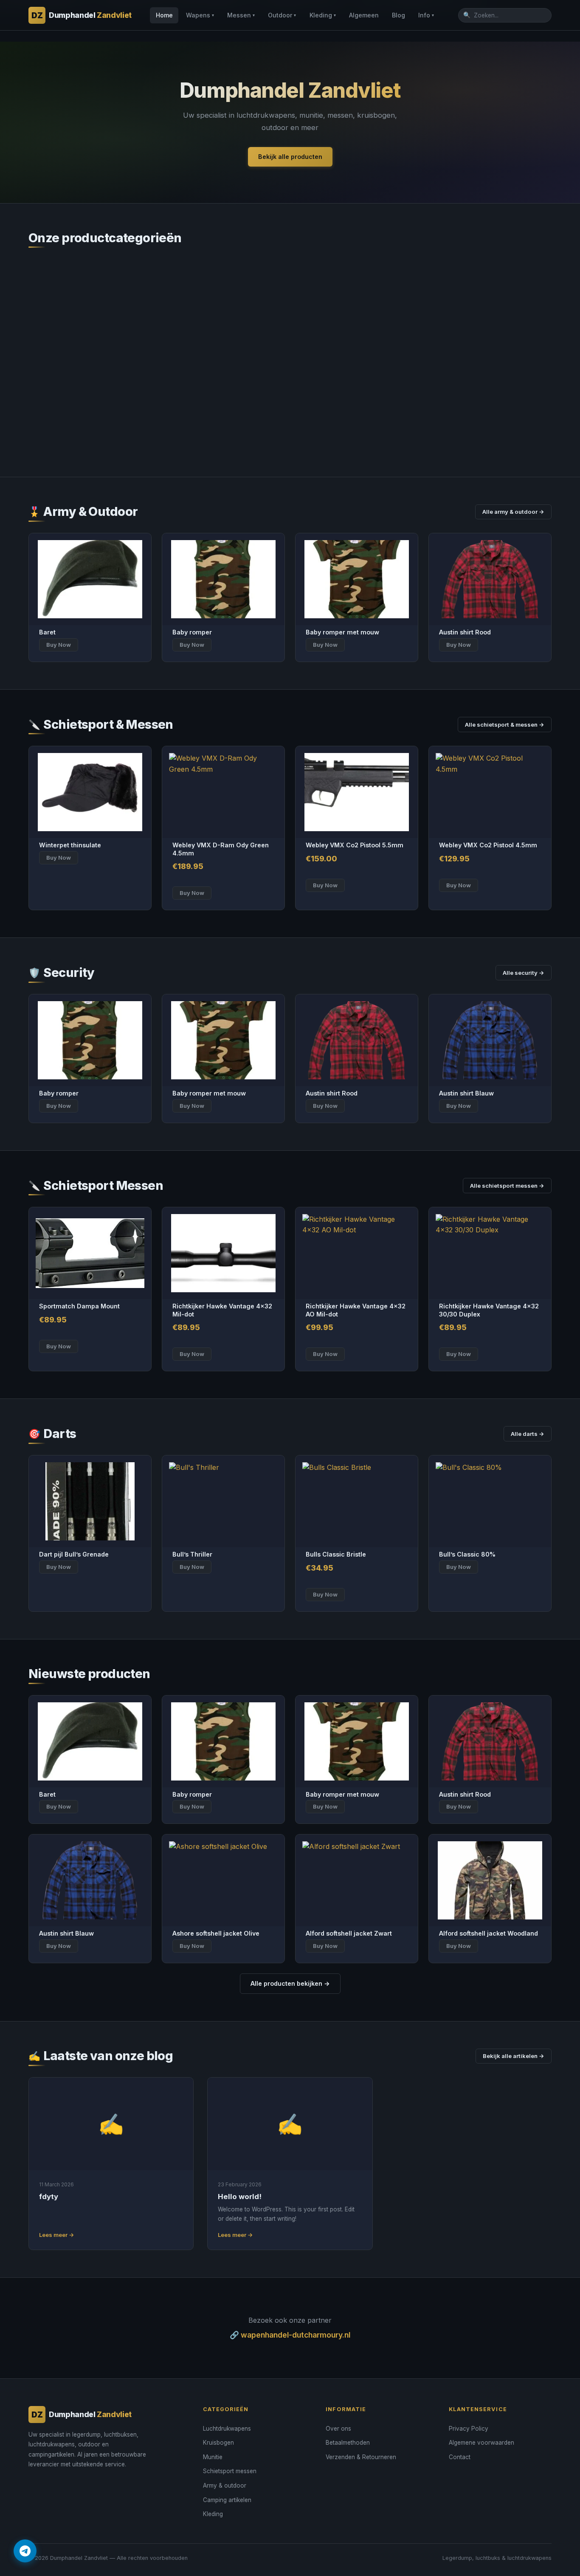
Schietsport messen (230, 2471)
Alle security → (524, 973)
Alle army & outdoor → (513, 512)
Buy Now (59, 645)
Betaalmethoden (348, 2443)
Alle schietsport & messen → (505, 725)
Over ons (338, 2429)
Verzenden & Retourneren (361, 2457)
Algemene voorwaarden (481, 2443)
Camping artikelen (227, 2500)
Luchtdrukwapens (227, 2429)
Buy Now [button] (192, 893)
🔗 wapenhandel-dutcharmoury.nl (290, 2335)
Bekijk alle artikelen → (514, 2056)
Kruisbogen (218, 2443)
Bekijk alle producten (290, 157)
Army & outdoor (225, 2485)
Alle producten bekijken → (290, 1983)
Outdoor (282, 15)
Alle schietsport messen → (507, 1186)
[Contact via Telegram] (25, 2551)
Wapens (200, 15)
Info (426, 15)
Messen (241, 15)
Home (164, 15)
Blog (398, 15)
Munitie (213, 2457)
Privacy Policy (469, 2429)
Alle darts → (528, 1434)
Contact (460, 2457)
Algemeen (364, 15)
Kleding (323, 15)
